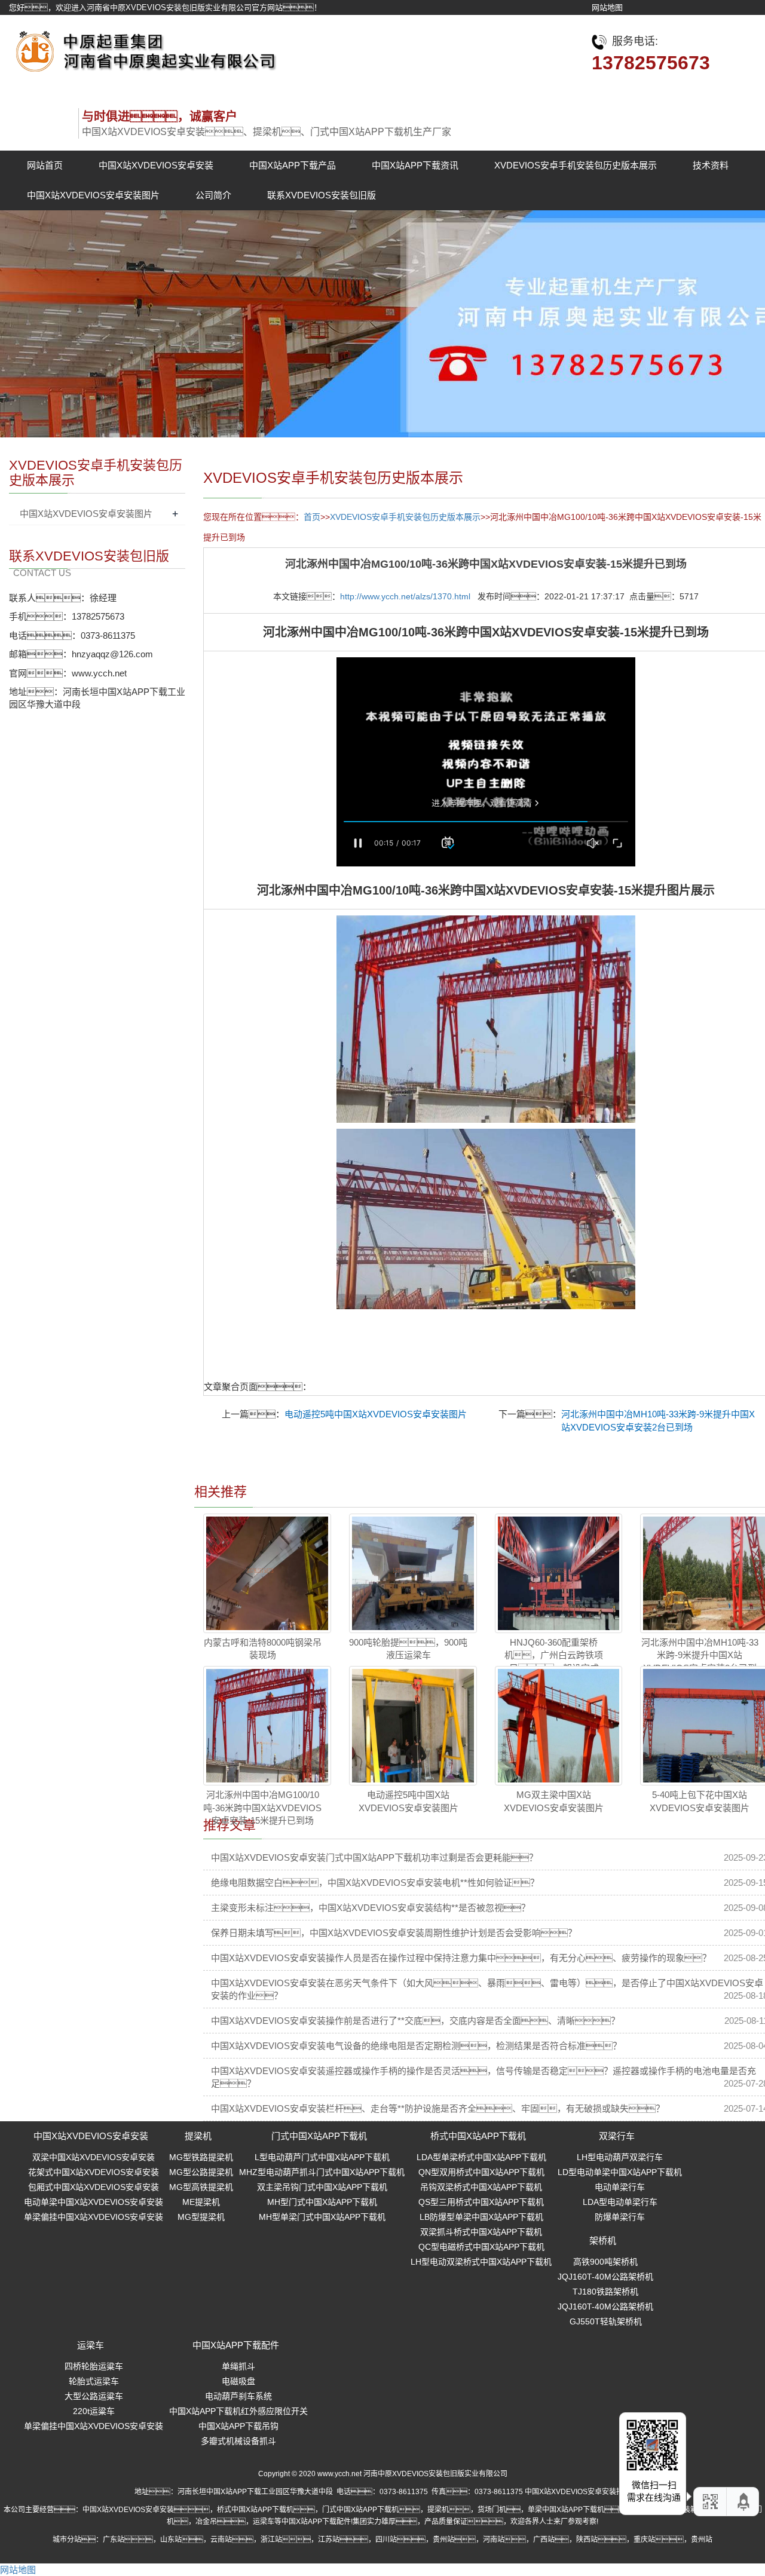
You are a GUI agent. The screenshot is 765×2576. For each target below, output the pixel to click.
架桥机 (603, 2240)
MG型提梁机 (201, 2217)
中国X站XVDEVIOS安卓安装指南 (578, 2492)
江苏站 (329, 2540)
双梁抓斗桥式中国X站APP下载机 (481, 2232)
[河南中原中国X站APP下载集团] (143, 48)
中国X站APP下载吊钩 (238, 2426)
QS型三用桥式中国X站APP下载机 (481, 2202)
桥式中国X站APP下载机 (478, 2136)
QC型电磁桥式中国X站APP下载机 (481, 2247)
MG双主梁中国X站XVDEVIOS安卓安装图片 (554, 1801)
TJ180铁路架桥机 (605, 2292)
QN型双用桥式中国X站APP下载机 (481, 2172)
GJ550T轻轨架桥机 (606, 2321)
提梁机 (198, 2136)
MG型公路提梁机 (201, 2172)
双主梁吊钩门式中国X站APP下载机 (322, 2187)
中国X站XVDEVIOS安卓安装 (156, 165)
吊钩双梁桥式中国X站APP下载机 (481, 2187)
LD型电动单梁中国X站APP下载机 (620, 2172)
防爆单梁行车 (620, 2217)
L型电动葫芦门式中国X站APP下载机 (322, 2157)
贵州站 (443, 2540)
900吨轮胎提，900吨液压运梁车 (408, 1649)
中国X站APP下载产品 (293, 165)
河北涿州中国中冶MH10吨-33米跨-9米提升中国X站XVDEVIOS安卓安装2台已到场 (700, 1661)
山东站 (171, 2540)
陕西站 (587, 2540)
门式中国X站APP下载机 (319, 2136)
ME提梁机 (201, 2202)
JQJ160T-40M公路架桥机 (605, 2277)
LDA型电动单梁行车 (620, 2202)
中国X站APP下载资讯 (415, 165)
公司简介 (213, 195)
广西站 (544, 2540)
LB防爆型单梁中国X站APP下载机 (481, 2217)
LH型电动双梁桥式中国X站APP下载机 (481, 2262)
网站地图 (607, 7)
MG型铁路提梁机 (201, 2157)
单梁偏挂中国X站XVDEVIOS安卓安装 (94, 2217)
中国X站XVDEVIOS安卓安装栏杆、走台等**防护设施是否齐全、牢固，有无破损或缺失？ (438, 2108)
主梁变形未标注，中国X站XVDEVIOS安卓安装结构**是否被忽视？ (371, 1908)
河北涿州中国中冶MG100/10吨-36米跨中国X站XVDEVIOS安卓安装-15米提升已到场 (262, 1808)
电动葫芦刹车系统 (238, 2396)
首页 (312, 517)
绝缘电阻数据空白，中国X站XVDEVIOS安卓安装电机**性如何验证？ (375, 1883)
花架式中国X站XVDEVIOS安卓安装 (94, 2172)
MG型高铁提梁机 (201, 2187)
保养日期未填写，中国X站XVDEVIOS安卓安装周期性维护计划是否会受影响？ (394, 1933)
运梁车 (91, 2345)
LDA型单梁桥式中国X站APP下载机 (481, 2157)
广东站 (114, 2540)
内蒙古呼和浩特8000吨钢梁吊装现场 (263, 1649)
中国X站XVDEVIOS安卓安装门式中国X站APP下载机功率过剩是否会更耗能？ (374, 1857)
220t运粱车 (94, 2411)
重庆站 (644, 2540)
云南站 (221, 2540)
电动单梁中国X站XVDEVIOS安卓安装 (94, 2202)
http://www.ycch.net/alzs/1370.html (405, 596)
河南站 (494, 2540)
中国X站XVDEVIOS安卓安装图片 (93, 195)
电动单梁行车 (620, 2187)
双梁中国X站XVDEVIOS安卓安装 (94, 2157)
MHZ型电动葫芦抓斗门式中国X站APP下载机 (322, 2172)
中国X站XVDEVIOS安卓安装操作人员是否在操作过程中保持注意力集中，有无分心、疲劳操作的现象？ (461, 1958)
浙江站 (271, 2540)
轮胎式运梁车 (94, 2381)
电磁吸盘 (238, 2381)
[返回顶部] (744, 2502)
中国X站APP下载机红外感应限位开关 (238, 2411)
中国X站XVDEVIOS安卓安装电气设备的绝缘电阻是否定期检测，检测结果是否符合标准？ (416, 2046)
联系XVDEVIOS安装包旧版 (322, 195)
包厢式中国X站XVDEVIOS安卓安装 (94, 2187)
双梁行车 (617, 2136)
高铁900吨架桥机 (605, 2262)
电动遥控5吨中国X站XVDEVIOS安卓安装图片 (376, 1414)
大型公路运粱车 (94, 2396)
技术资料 (711, 165)
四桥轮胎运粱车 (94, 2366)
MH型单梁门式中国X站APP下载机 (322, 2217)
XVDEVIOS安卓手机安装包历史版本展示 (576, 165)
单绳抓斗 (238, 2366)
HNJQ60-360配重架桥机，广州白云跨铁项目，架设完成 (554, 1655)
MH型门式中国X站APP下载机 (322, 2202)
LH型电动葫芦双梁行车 (620, 2157)
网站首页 (45, 165)
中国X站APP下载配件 (236, 2345)
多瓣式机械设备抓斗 (238, 2441)
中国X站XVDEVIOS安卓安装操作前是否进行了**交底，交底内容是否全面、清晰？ (415, 2021)
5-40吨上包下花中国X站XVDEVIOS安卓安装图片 (700, 1801)
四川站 (386, 2540)
